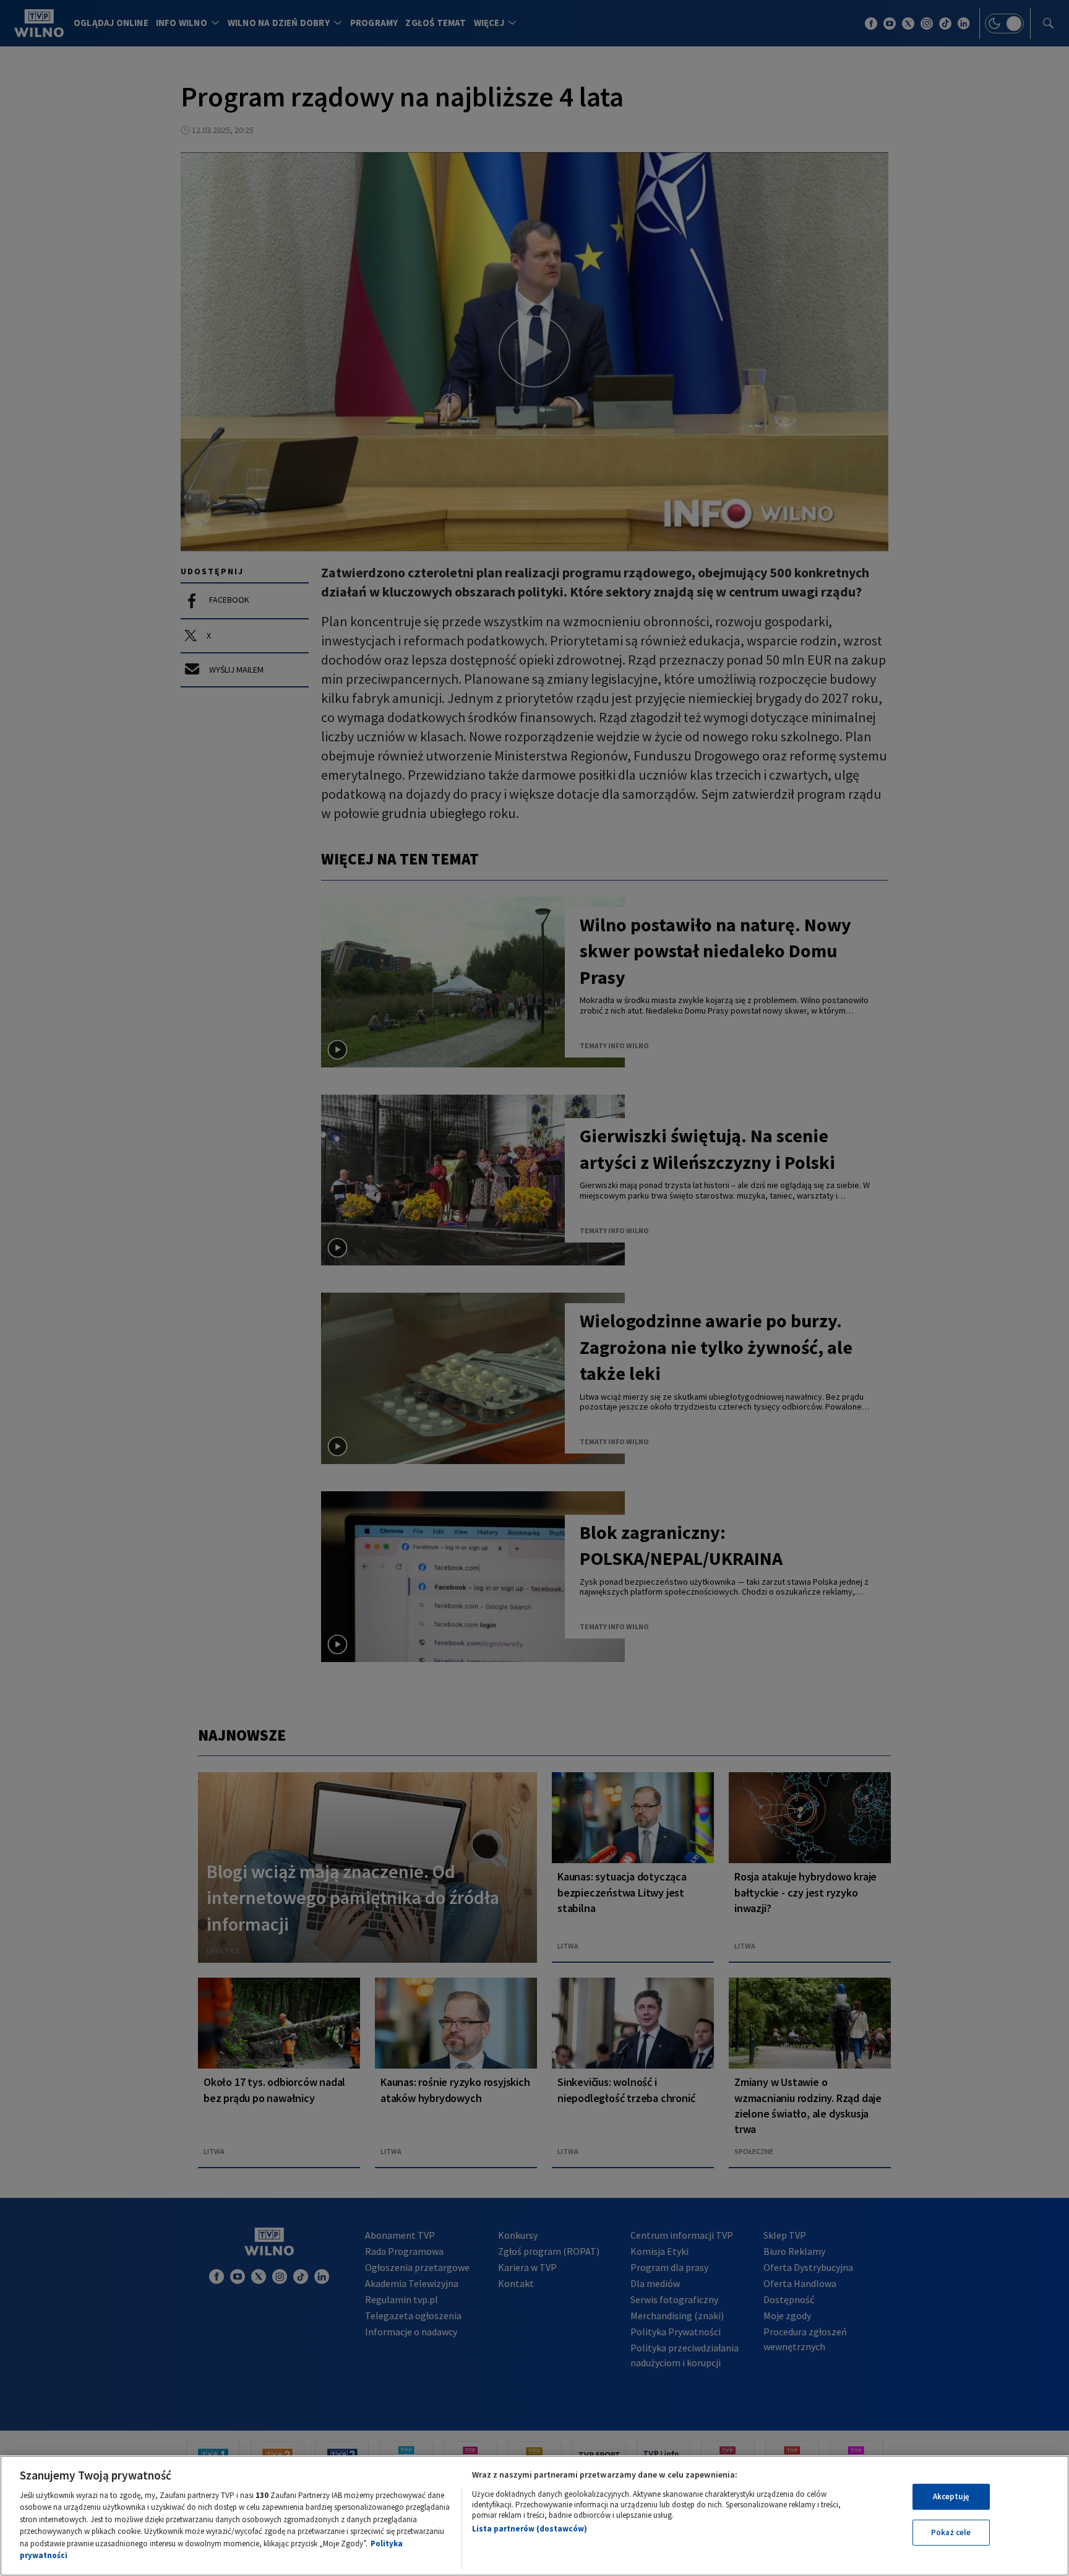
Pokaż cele (951, 2532)
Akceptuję (951, 2496)
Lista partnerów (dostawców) (530, 2529)
